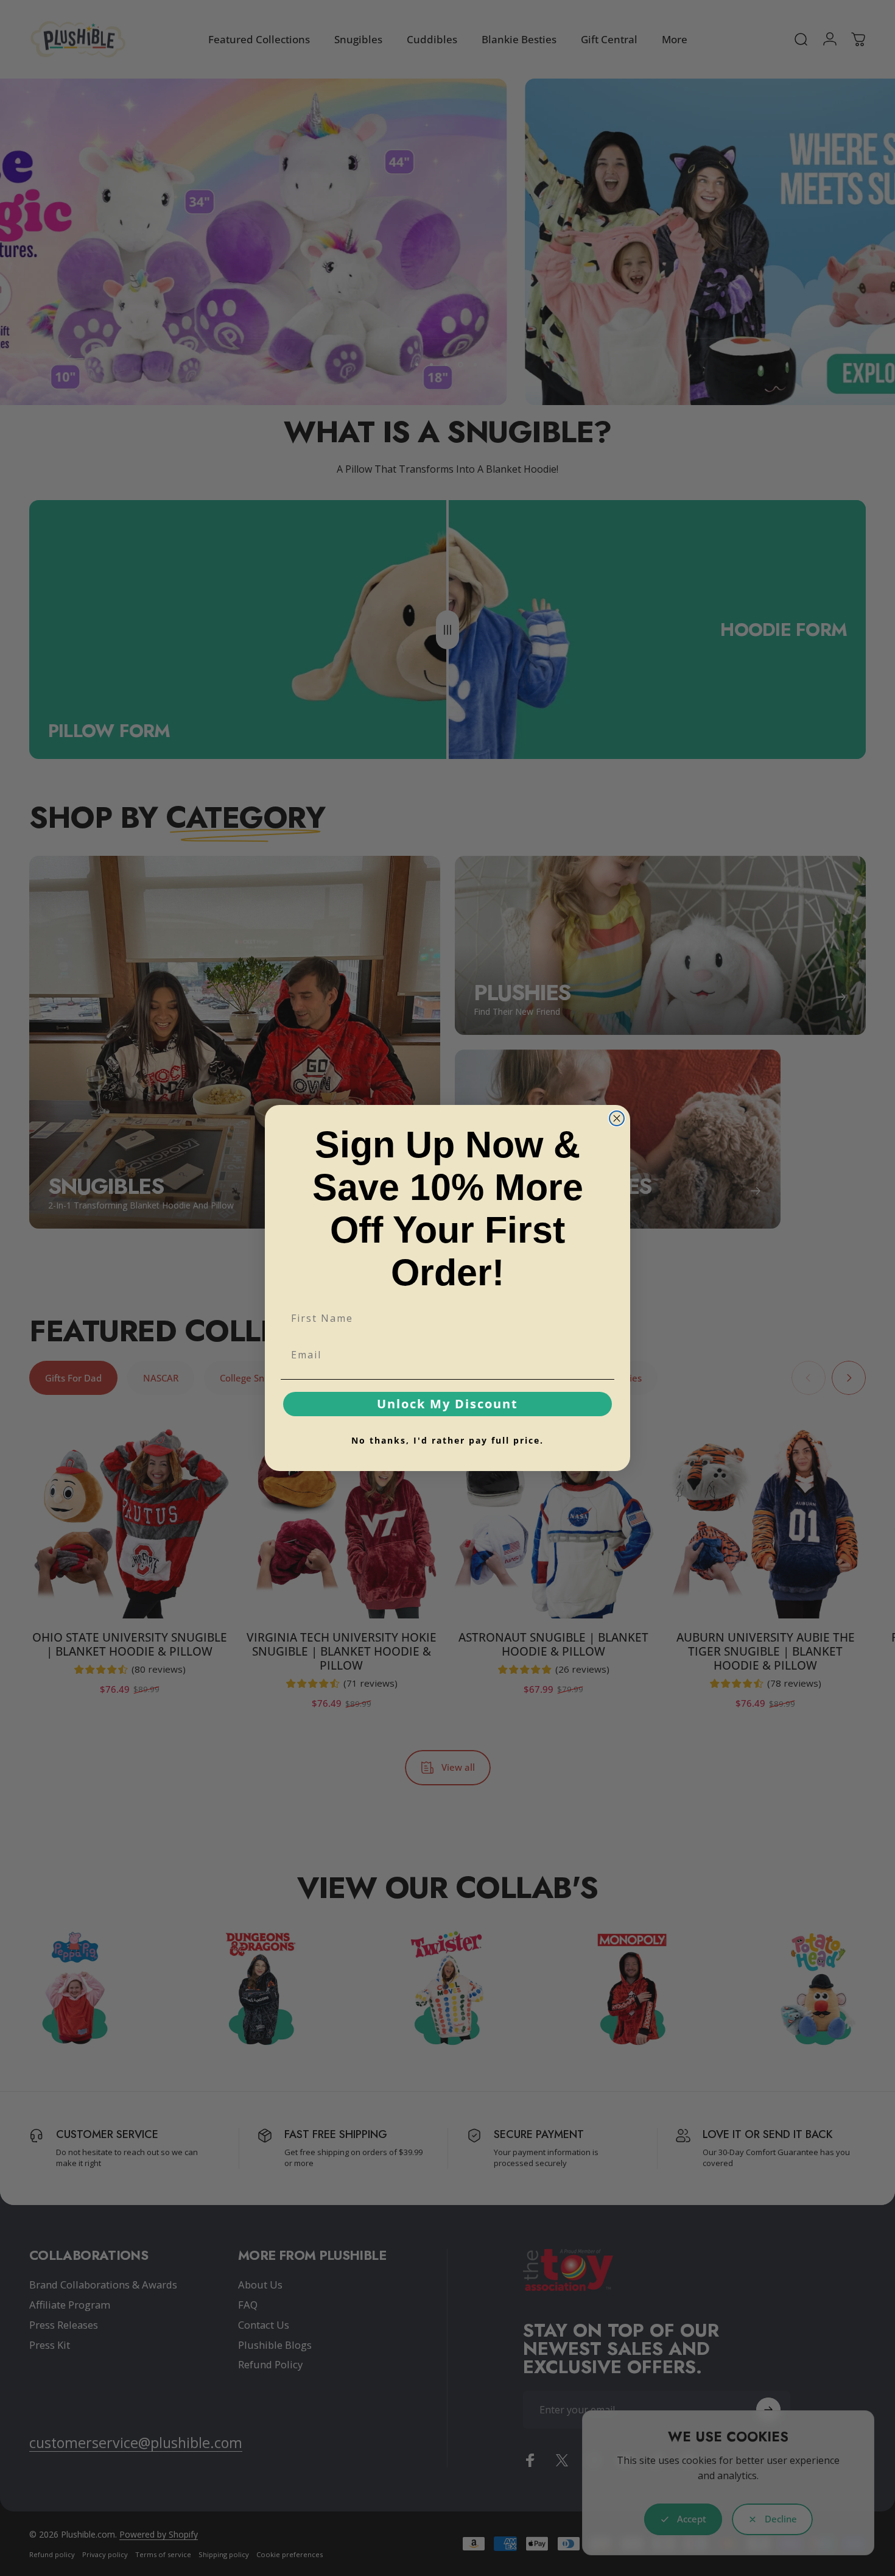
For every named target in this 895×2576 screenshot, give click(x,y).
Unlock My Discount (447, 1404)
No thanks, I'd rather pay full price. (447, 1440)
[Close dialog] (617, 1118)
